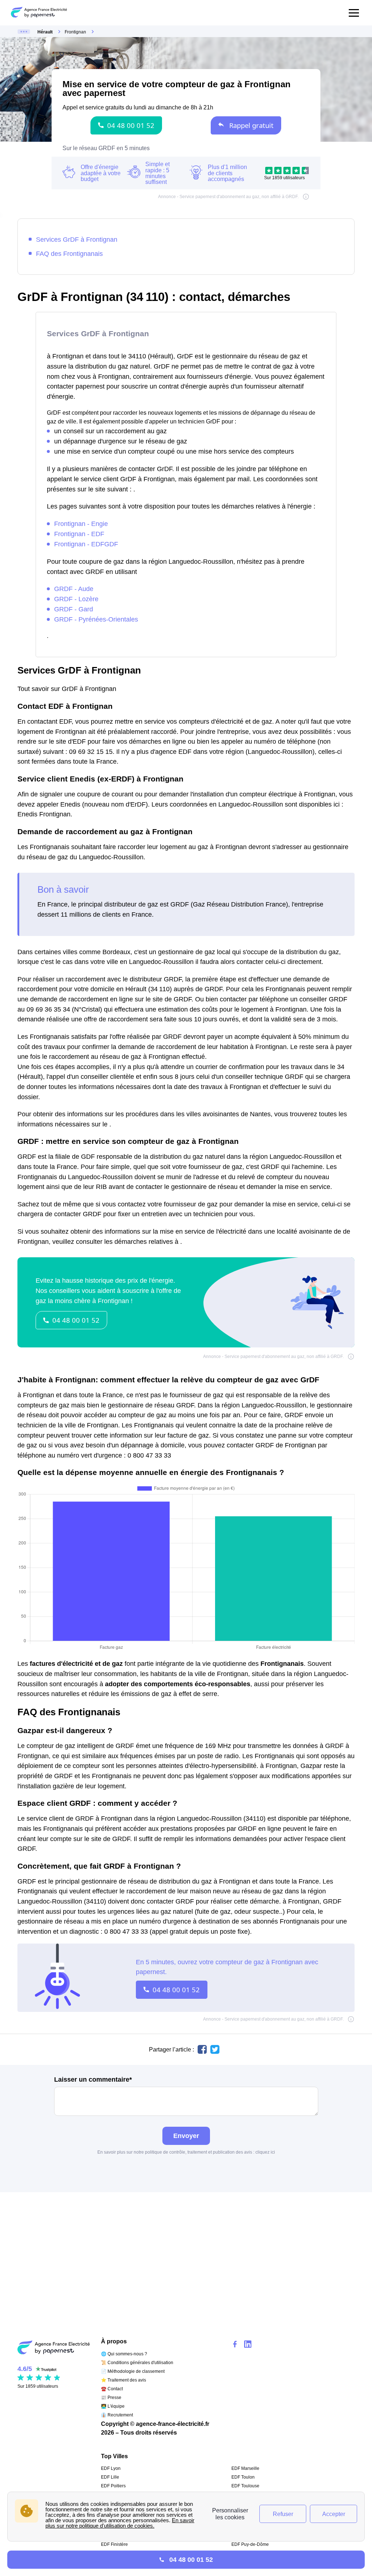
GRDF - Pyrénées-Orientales (96, 619)
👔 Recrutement (117, 2415)
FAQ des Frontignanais (69, 254)
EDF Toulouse (245, 2486)
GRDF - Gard (74, 609)
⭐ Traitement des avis (124, 2380)
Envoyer (186, 2136)
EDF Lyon (111, 2468)
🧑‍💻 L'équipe (113, 2406)
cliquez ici (265, 2152)
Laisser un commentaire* (93, 2079)
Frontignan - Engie (81, 524)
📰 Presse (111, 2398)
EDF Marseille (245, 2468)
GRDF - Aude (74, 589)
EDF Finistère (114, 2544)
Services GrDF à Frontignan (77, 239)
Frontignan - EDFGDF (86, 544)
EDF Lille (110, 2477)
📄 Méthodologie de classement (133, 2371)
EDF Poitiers (113, 2486)
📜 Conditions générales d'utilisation (137, 2363)
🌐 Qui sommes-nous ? (124, 2354)
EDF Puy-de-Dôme (250, 2544)
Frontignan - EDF (79, 534)
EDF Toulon (243, 2477)
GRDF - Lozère (76, 599)
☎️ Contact (112, 2389)
